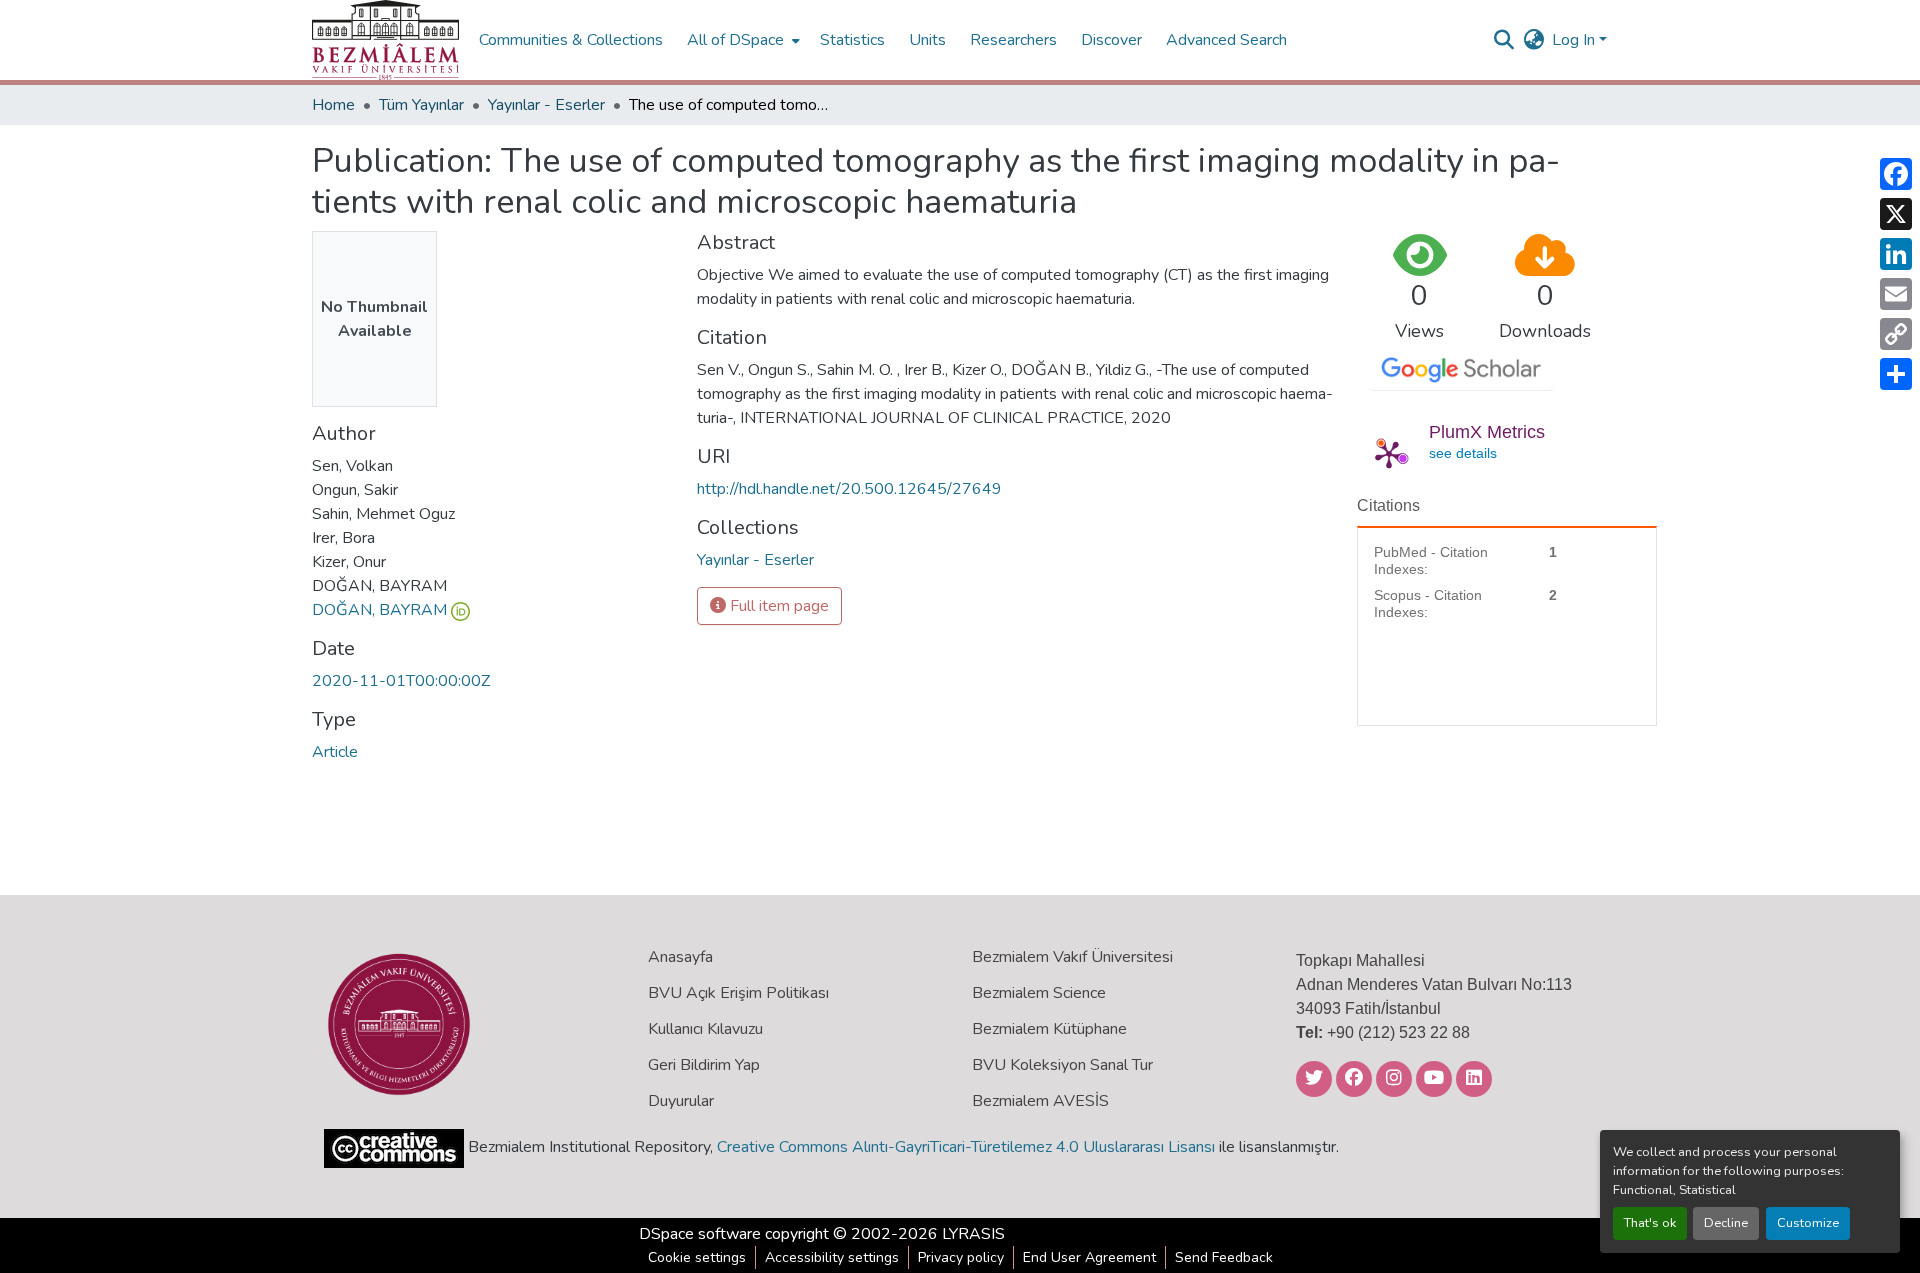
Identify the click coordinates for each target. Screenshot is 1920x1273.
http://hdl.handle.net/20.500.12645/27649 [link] (849, 489)
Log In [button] (1575, 40)
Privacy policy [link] (961, 1257)
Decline (1726, 1223)
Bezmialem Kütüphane (1049, 1029)
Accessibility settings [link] (832, 1257)
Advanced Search (1226, 40)
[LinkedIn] (1896, 254)
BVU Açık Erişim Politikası (738, 993)
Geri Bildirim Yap (704, 1065)
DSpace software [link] (700, 1234)
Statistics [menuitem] (852, 40)
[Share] (1896, 374)
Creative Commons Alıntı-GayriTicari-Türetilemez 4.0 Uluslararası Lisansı (966, 1147)
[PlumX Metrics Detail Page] (1389, 454)
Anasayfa (680, 957)
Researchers (1013, 40)
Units (927, 40)
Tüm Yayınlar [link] (421, 105)
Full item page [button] (777, 606)
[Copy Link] (1896, 334)
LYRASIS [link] (973, 1234)
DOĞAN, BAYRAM (379, 610)
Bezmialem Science (1039, 993)
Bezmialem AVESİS (1040, 1101)
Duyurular (681, 1101)
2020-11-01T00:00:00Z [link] (401, 681)
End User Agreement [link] (1089, 1257)
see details (1463, 453)
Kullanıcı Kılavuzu (705, 1029)
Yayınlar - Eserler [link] (546, 105)
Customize (1808, 1223)
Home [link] (333, 105)
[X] (1896, 214)
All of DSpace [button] (735, 40)
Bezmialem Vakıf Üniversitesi (1072, 957)
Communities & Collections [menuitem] (571, 40)
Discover (1111, 40)
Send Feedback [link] (1224, 1257)
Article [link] (335, 752)
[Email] (1896, 294)
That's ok (1650, 1223)
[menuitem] (741, 40)
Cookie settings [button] (697, 1257)
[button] (385, 40)
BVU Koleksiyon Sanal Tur (1062, 1065)
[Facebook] (1896, 174)
